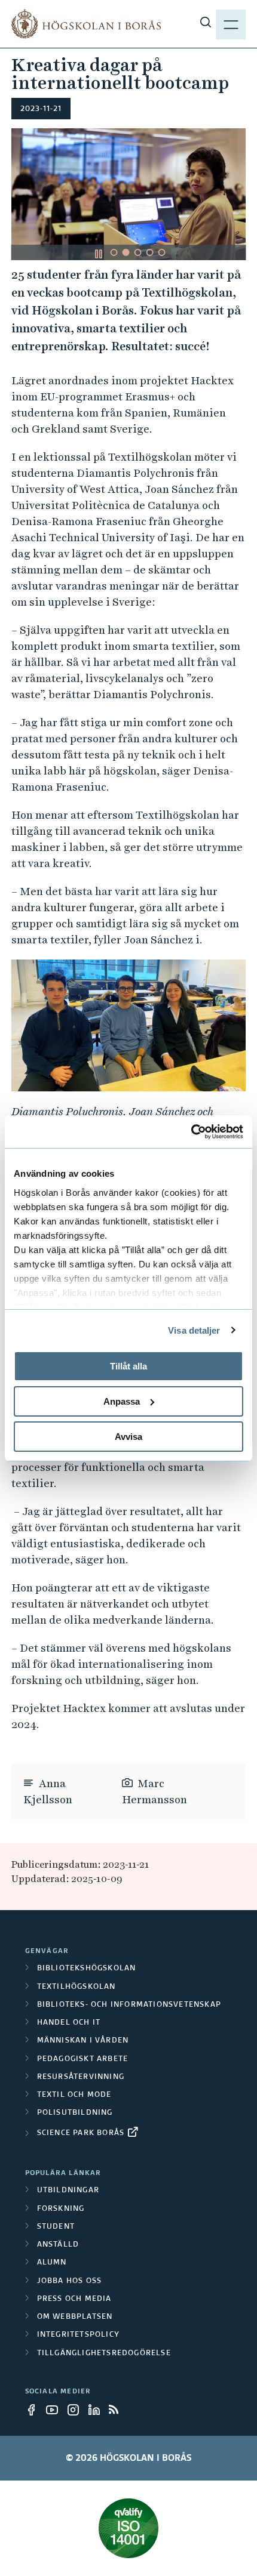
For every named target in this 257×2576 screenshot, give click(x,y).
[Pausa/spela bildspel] (99, 254)
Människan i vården (83, 2041)
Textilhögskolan (77, 1987)
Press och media (74, 2299)
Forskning (61, 2209)
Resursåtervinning (81, 2077)
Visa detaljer (194, 1330)
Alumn (52, 2263)
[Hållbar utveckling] (129, 2528)
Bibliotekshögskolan (87, 1969)
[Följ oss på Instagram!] (77, 2410)
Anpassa (122, 1401)
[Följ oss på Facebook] (35, 2410)
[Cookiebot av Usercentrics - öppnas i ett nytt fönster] (191, 1131)
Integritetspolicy (78, 2335)
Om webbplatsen (75, 2317)
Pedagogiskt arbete (83, 2059)
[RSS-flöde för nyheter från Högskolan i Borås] (118, 2410)
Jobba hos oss (70, 2281)
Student (56, 2227)
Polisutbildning (75, 2113)
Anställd (58, 2245)
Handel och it (69, 2023)
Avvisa (128, 1436)
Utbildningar (68, 2191)
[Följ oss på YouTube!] (56, 2410)
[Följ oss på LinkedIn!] (97, 2410)
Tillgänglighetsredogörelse (104, 2353)
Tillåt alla (128, 1366)
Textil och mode (74, 2095)
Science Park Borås (81, 2133)
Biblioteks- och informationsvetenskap (129, 2005)
